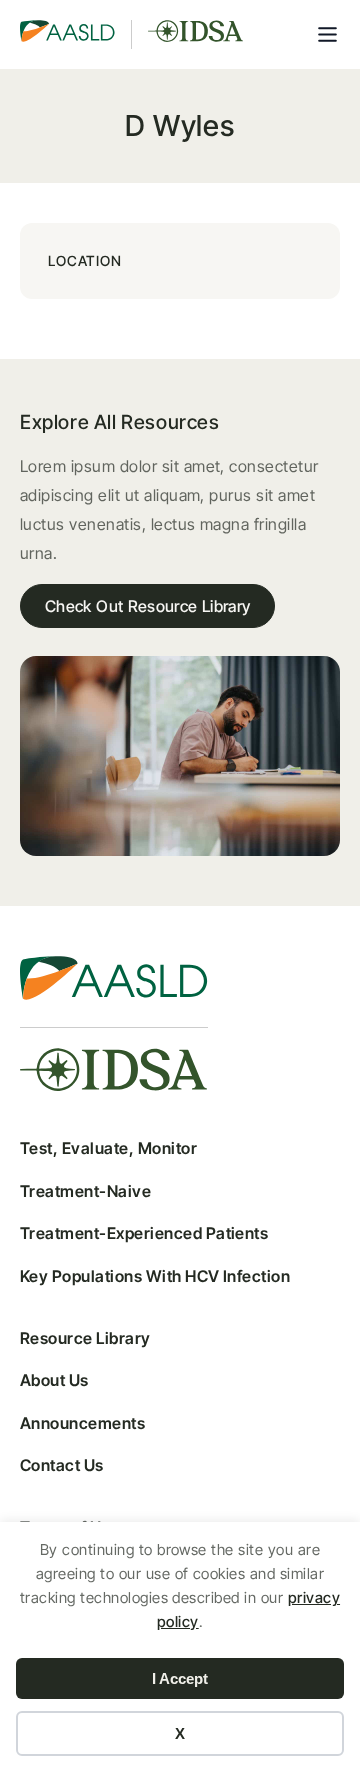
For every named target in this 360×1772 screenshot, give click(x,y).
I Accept (180, 1678)
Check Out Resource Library (147, 606)
